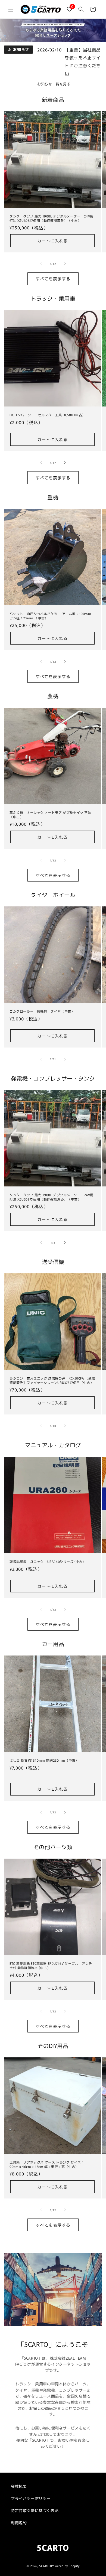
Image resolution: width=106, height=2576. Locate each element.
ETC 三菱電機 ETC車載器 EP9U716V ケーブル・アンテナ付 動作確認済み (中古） (51, 1965)
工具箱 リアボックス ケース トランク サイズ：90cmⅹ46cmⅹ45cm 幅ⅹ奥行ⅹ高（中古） (47, 2164)
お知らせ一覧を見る (54, 84)
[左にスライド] (41, 264)
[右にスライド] (65, 264)
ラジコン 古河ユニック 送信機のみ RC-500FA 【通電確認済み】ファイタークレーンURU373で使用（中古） (52, 1380)
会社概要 (19, 2486)
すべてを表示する (53, 279)
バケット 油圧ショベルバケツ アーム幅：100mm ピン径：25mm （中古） (52, 616)
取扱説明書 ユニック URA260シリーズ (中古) (47, 1562)
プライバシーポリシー (31, 2498)
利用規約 (19, 2523)
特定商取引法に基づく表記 (35, 2510)
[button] (11, 9)
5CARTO (45, 2566)
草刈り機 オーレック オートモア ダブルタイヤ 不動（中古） (50, 814)
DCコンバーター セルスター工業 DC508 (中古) (46, 415)
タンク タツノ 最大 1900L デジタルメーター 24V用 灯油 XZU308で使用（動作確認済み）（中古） (52, 218)
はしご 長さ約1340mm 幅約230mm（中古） (44, 1760)
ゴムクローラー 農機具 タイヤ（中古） (42, 1011)
